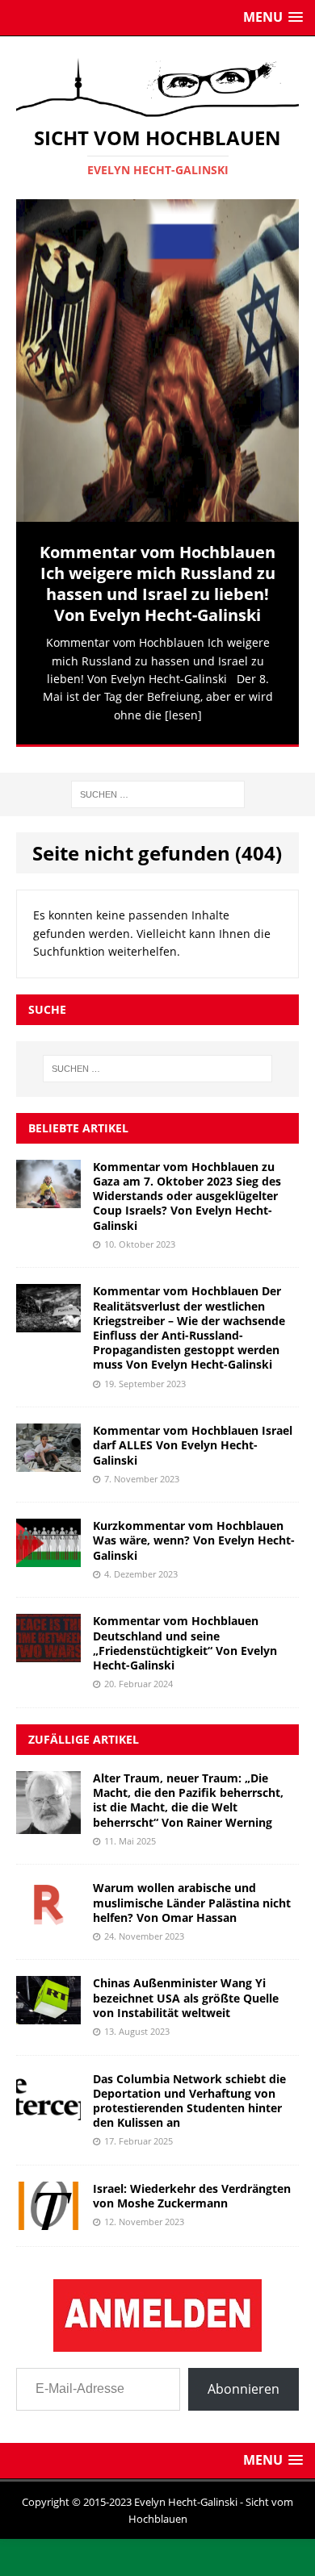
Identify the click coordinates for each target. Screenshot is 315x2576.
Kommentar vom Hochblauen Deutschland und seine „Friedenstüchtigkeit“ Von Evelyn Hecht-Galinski (185, 1634)
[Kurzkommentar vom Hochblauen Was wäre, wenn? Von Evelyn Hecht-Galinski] (48, 1548)
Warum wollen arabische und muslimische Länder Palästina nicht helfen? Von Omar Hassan (192, 1892)
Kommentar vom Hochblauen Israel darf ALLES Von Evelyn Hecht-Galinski (193, 1435)
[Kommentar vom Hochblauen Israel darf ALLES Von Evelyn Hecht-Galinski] (48, 1453)
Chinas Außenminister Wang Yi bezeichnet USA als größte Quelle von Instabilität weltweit (186, 1988)
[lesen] (183, 715)
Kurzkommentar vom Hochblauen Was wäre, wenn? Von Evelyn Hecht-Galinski (194, 1530)
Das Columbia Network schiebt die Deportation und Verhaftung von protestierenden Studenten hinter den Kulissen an (189, 2091)
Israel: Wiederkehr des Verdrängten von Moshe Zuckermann (192, 2186)
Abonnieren (244, 2379)
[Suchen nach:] (158, 784)
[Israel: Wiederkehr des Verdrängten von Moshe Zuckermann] (48, 2211)
